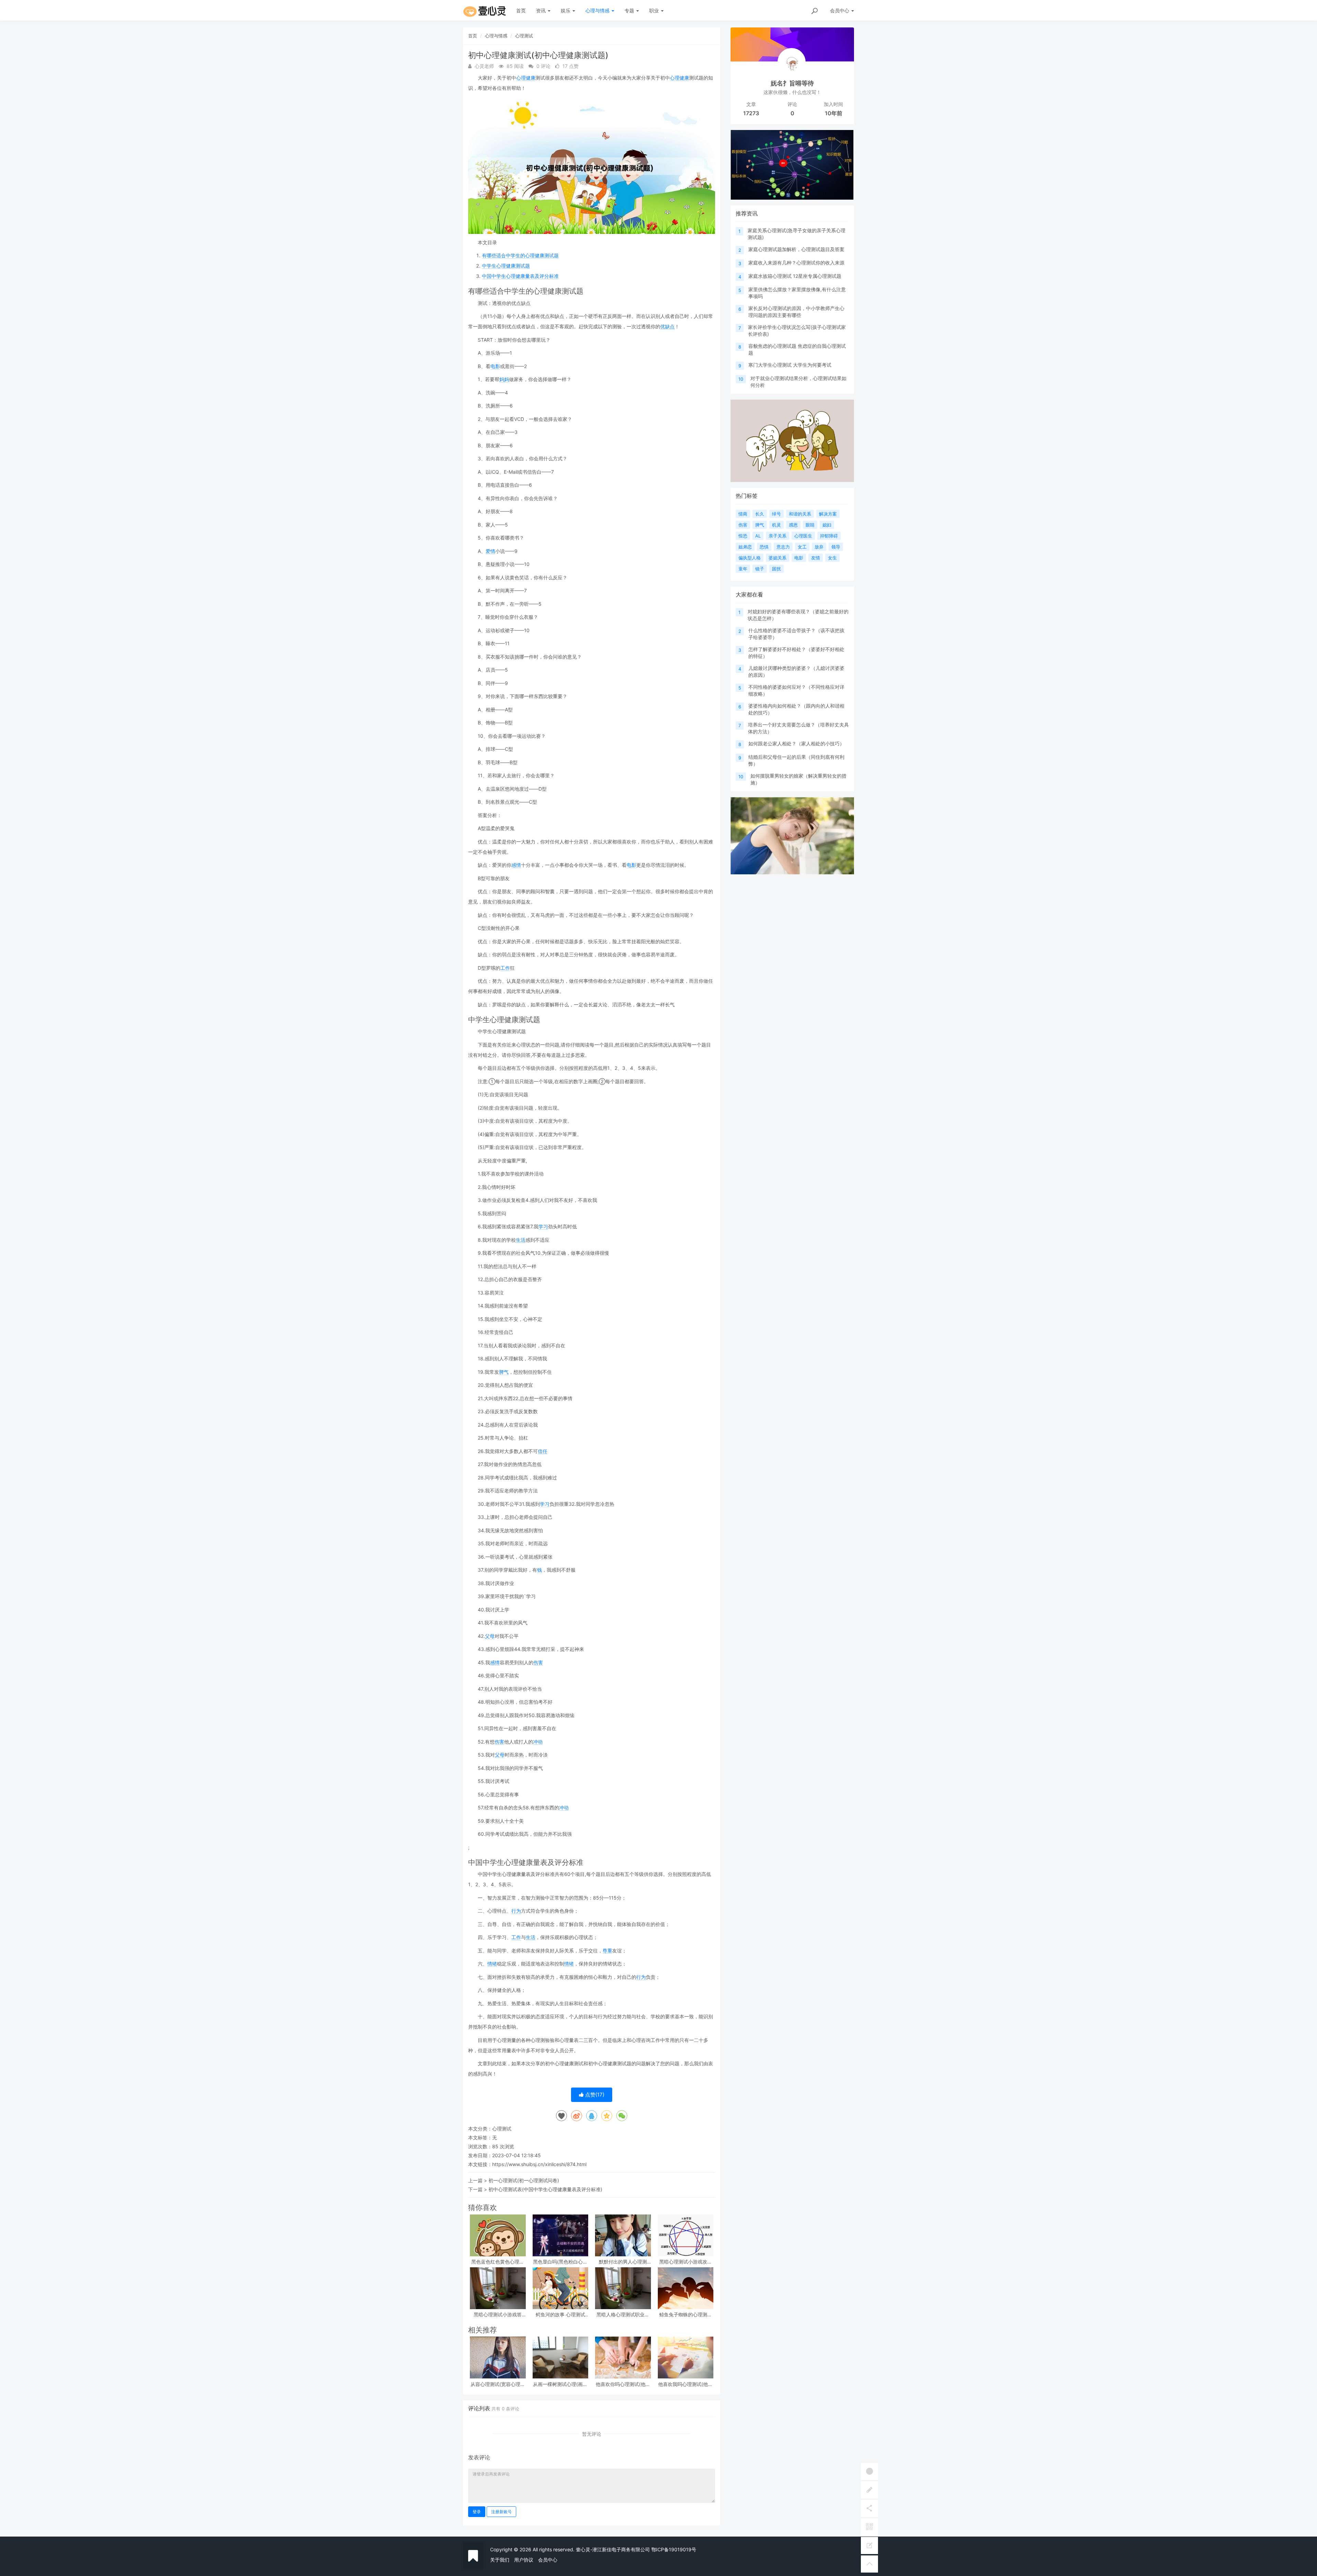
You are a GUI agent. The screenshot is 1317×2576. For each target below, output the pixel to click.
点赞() (594, 2095)
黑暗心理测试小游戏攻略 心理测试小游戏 (686, 2262)
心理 (521, 78)
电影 (495, 366)
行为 (516, 1911)
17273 (751, 113)
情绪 (492, 1964)
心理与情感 (598, 10)
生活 (521, 1240)
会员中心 (548, 2560)
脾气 (504, 1372)
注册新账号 (501, 2512)
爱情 (490, 551)
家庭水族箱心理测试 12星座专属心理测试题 (795, 276)
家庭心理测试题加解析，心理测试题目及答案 (796, 249)
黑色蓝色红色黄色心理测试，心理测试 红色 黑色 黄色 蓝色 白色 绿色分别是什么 (498, 2262)
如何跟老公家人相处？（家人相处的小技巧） (796, 743)
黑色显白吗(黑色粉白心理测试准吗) (560, 2262)
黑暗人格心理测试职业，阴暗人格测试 (623, 2314)
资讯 (542, 10)
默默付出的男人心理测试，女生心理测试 (623, 2262)
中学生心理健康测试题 (506, 266)
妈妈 (504, 379)
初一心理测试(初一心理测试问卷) (524, 2180)
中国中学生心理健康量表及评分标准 (520, 276)
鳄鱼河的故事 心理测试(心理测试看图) (560, 2314)
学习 (543, 1226)
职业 (655, 10)
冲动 (538, 1742)
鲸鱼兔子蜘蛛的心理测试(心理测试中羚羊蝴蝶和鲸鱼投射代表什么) (685, 2314)
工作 (505, 968)
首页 (521, 10)
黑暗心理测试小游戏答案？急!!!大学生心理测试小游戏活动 (498, 2314)
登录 (477, 2512)
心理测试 (524, 36)
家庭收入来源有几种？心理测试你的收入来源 (796, 263)
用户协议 (524, 2560)
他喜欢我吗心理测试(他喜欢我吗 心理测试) (685, 2384)
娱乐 (566, 10)
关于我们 (500, 2560)
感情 (516, 865)
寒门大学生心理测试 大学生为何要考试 (790, 365)
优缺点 (667, 326)
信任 (543, 1451)
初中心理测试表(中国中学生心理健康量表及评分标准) (545, 2189)
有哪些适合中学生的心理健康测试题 (520, 255)
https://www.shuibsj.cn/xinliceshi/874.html (539, 2164)
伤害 (538, 1662)
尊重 (607, 1951)
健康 (531, 78)
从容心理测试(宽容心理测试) (498, 2384)
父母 (490, 1636)
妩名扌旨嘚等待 (792, 83)
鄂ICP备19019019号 (674, 2549)
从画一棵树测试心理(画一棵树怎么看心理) (560, 2384)
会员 (840, 10)
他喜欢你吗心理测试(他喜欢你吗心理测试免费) (623, 2384)
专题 (630, 10)
